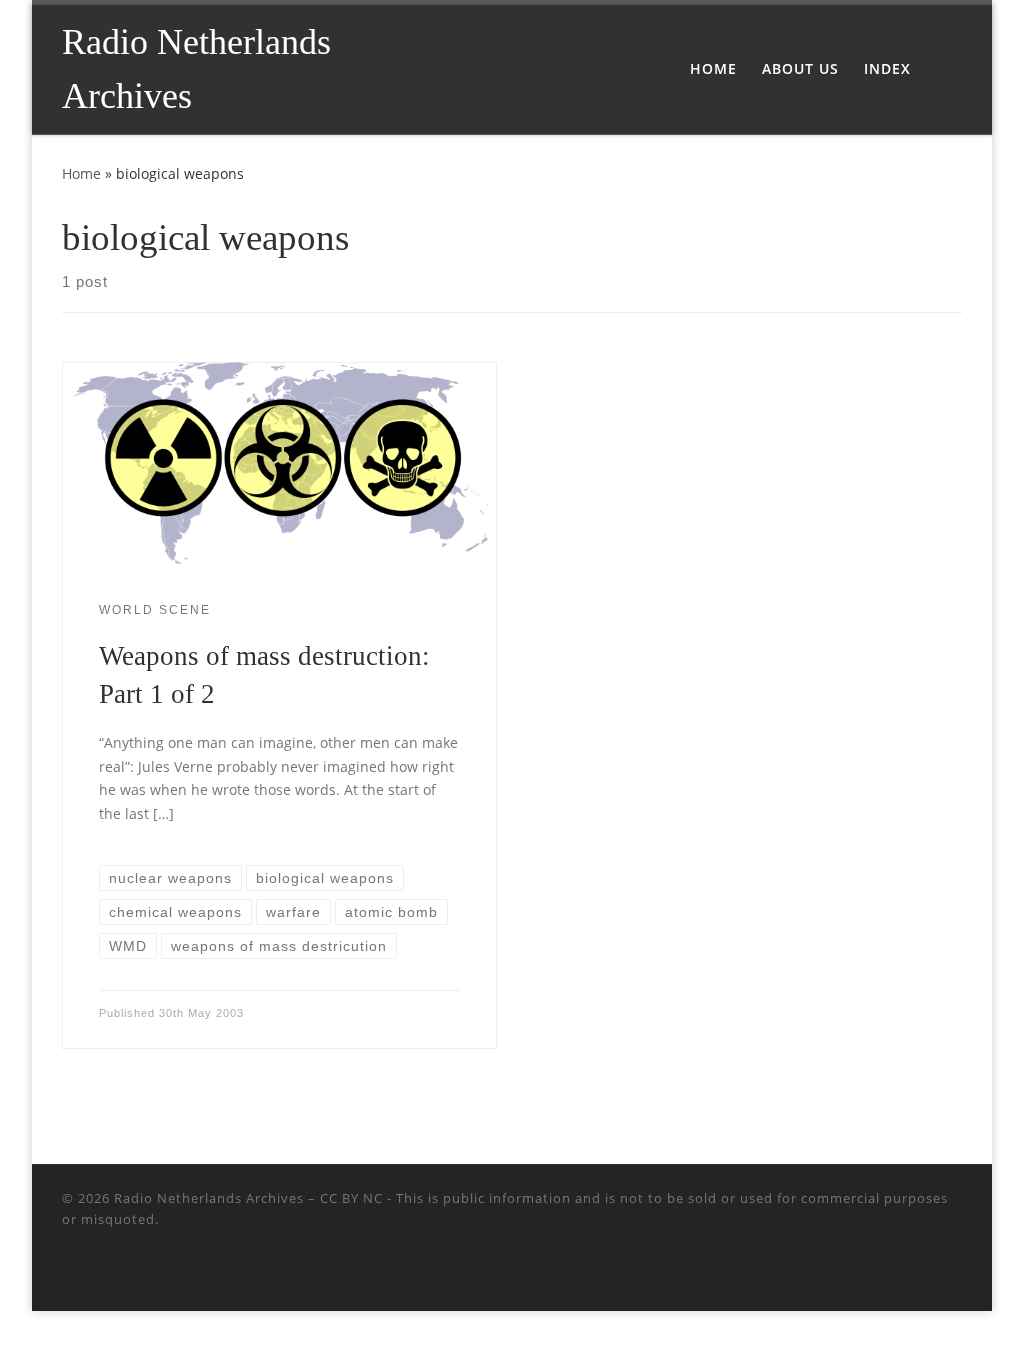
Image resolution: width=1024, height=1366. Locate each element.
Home (81, 173)
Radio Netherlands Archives (209, 1198)
